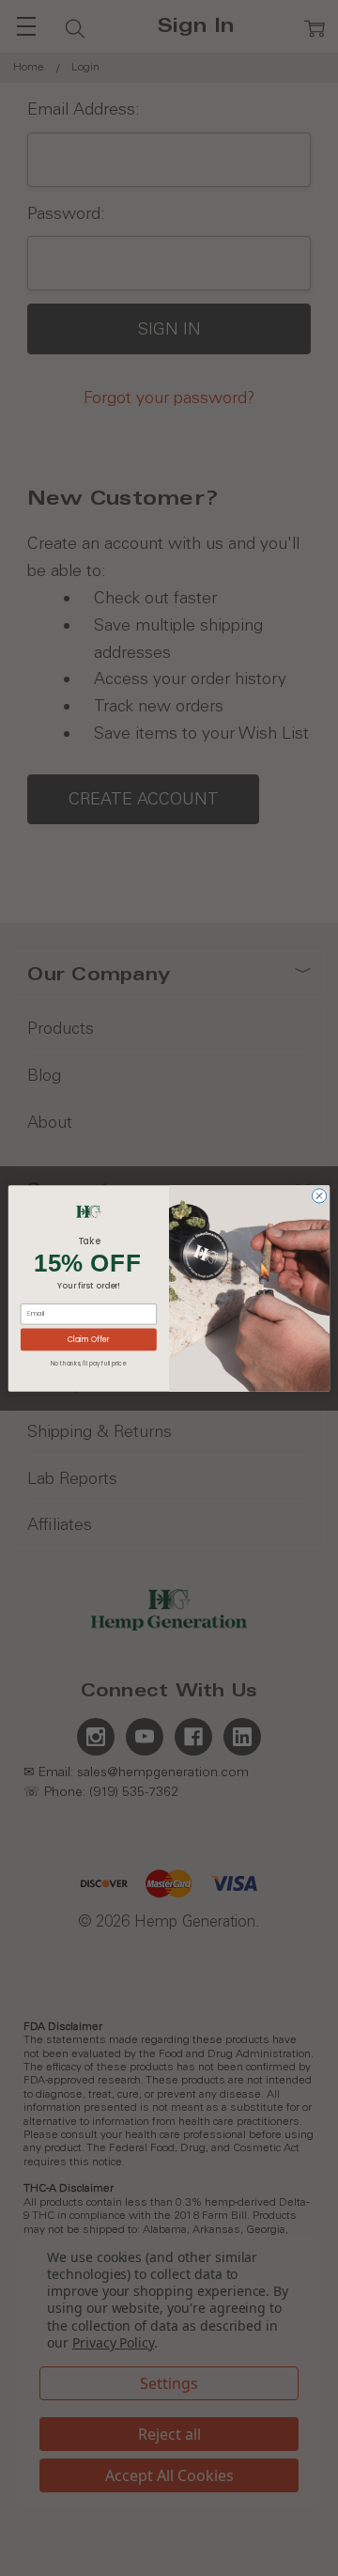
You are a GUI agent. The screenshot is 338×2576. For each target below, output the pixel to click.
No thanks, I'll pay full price (88, 1362)
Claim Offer (89, 1339)
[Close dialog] (319, 1195)
